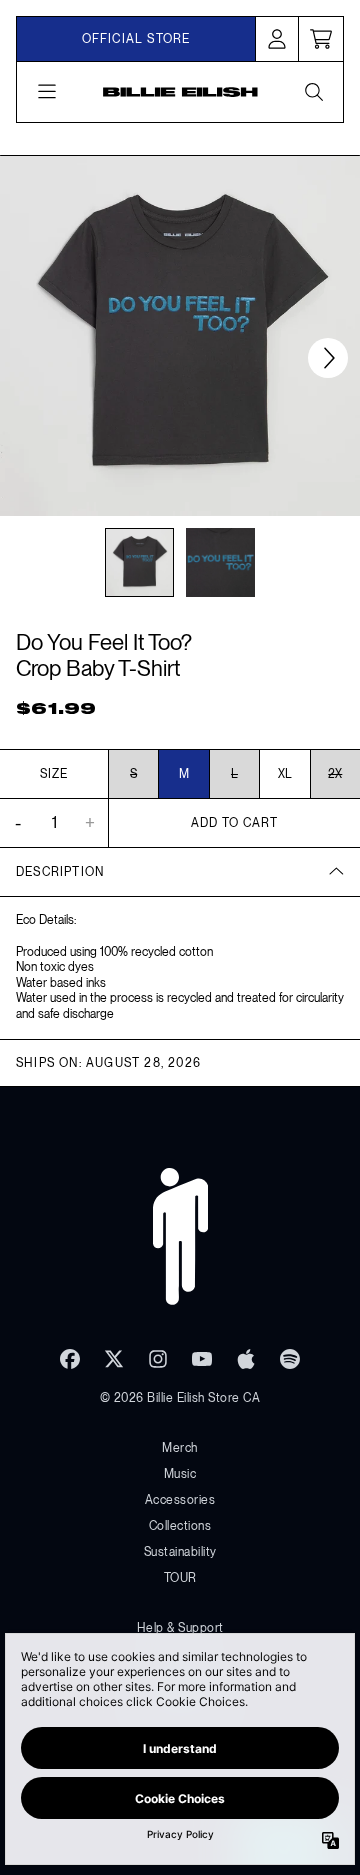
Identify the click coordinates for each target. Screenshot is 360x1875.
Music (180, 1474)
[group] (139, 562)
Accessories (180, 1500)
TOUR (180, 1578)
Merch (180, 1448)
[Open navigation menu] (47, 92)
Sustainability (180, 1552)
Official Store (136, 39)
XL (285, 774)
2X (335, 774)
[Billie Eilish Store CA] (180, 92)
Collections (180, 1526)
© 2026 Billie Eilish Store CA (180, 1398)
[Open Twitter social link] (114, 1359)
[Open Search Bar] (313, 92)
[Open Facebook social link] (70, 1359)
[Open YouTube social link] (202, 1359)
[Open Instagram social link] (158, 1359)
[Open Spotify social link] (290, 1359)
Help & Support (180, 1628)
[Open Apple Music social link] (246, 1359)
